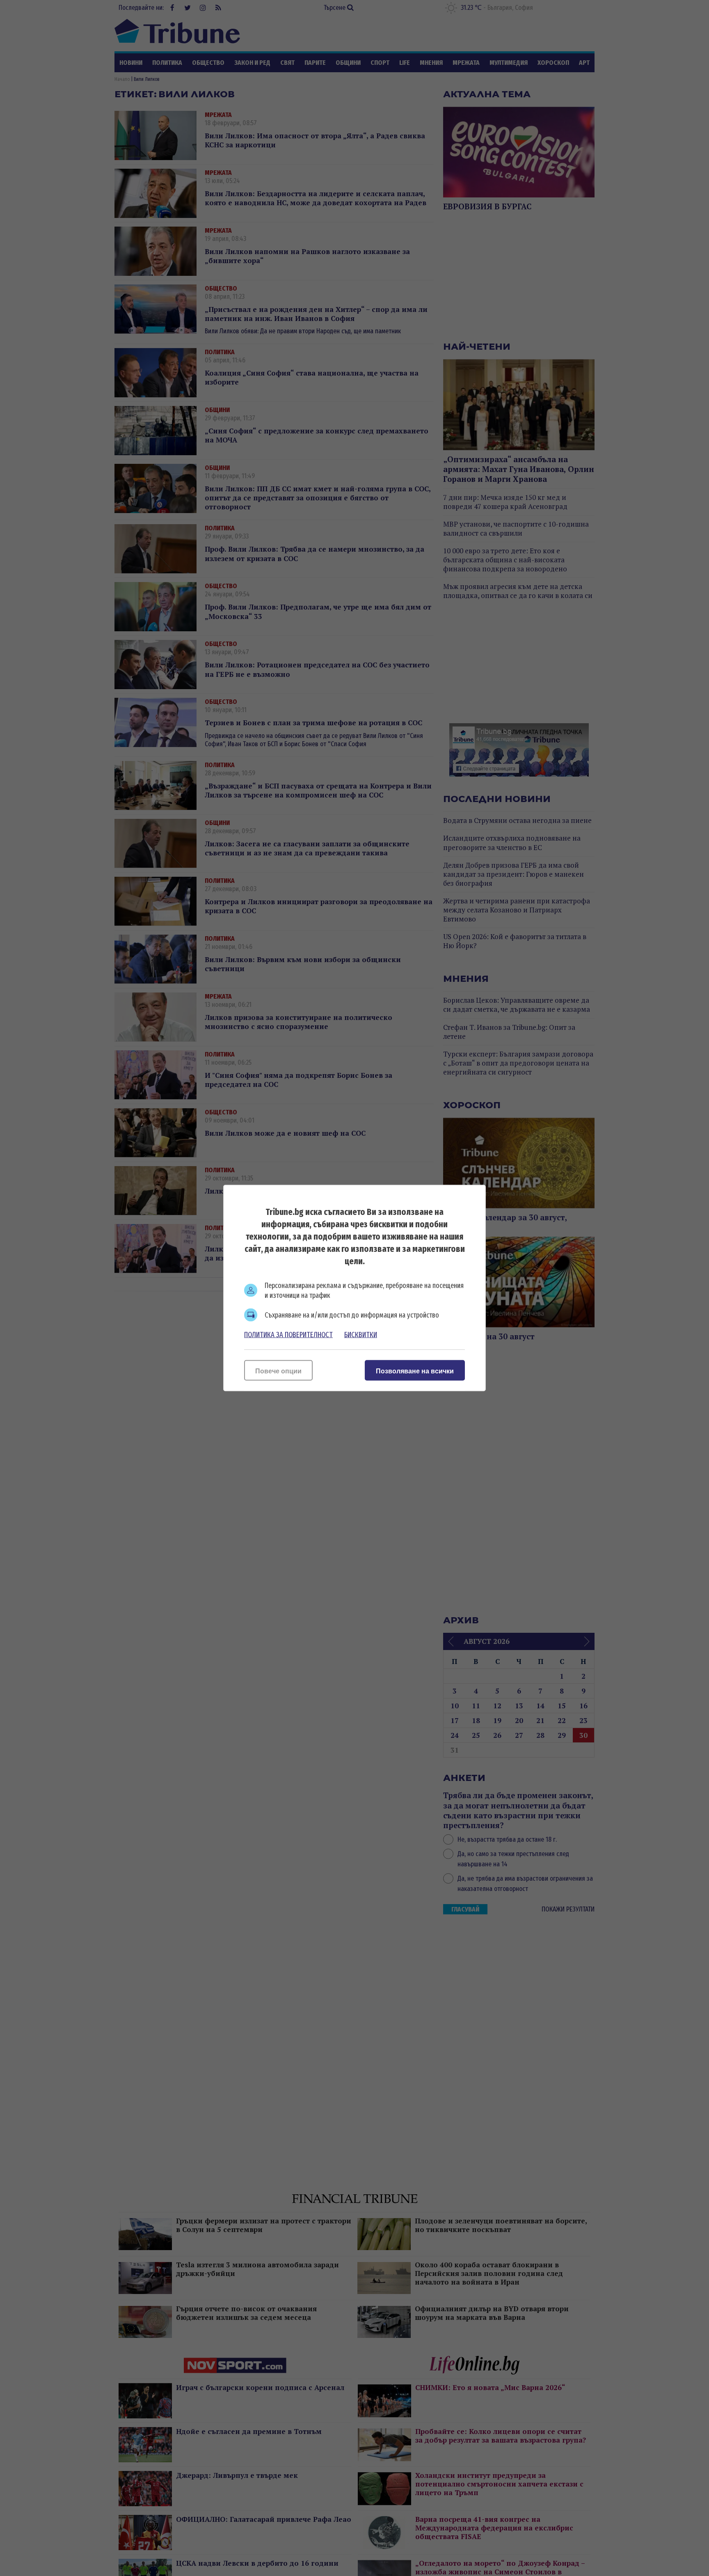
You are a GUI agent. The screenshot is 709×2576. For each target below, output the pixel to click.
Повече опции (278, 1371)
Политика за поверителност (288, 1335)
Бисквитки (361, 1335)
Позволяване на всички (415, 1371)
